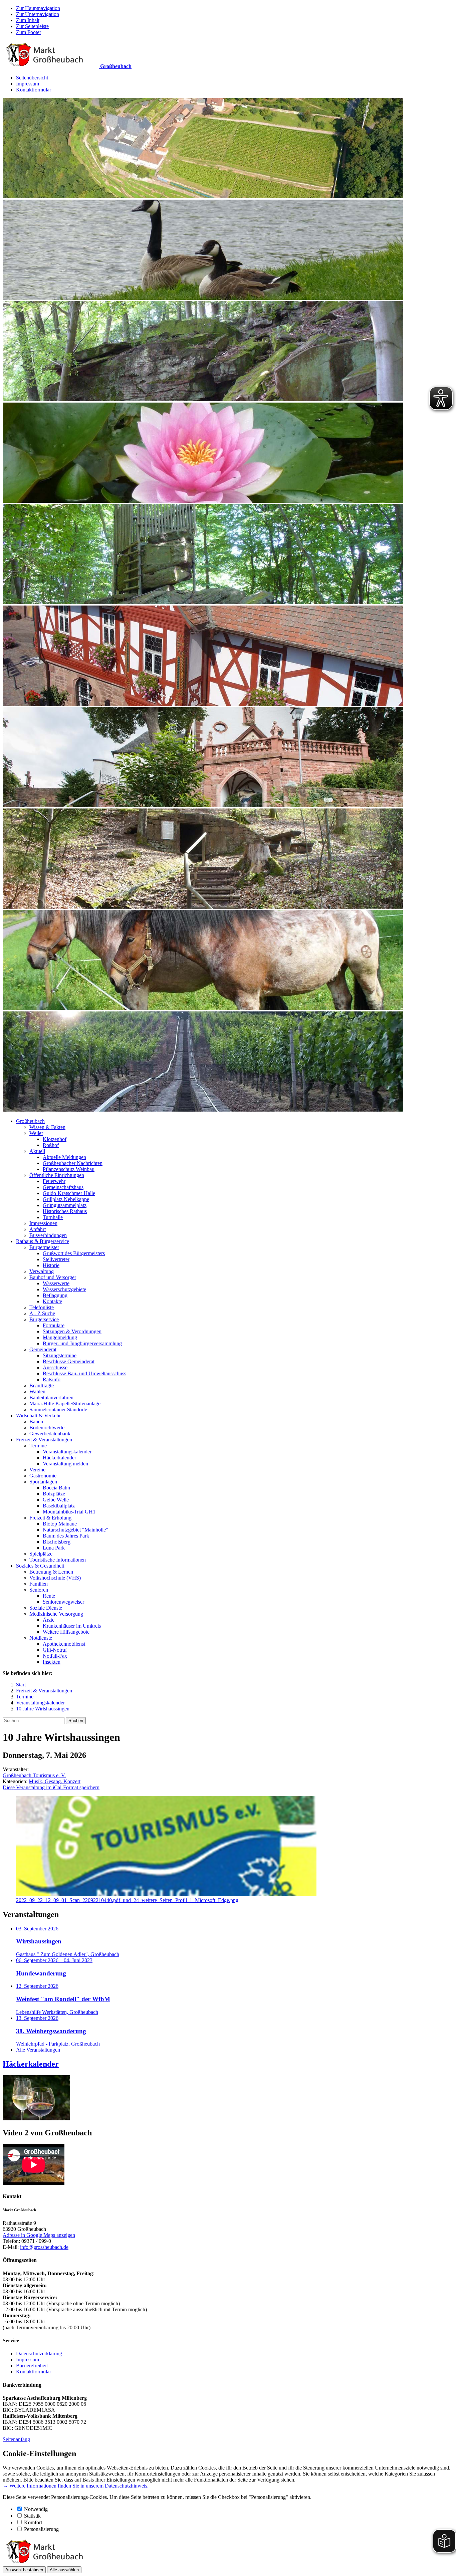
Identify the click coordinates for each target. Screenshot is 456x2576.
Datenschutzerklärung (39, 2354)
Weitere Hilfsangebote (66, 1632)
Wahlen (37, 1391)
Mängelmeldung (60, 1337)
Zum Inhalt (28, 20)
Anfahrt (38, 1229)
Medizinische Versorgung (56, 1614)
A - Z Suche (42, 1313)
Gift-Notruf (55, 1650)
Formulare (54, 1325)
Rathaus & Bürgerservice (43, 1241)
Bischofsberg (57, 1542)
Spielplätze (41, 1554)
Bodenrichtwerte (47, 1428)
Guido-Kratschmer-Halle (69, 1193)
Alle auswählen (64, 2570)
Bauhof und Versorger (53, 1277)
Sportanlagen (43, 1482)
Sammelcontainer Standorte (58, 1410)
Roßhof (51, 1145)
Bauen (36, 1422)
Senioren (39, 1590)
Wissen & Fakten (47, 1127)
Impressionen (43, 1223)
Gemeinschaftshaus (63, 1187)
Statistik (32, 2516)
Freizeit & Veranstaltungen (44, 1440)
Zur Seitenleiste (32, 26)
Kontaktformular (34, 90)
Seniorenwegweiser (63, 1602)
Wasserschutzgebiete (64, 1289)
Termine (38, 1446)
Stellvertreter (56, 1259)
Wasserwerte (56, 1283)
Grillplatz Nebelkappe (66, 1199)
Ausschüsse (55, 1367)
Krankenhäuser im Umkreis (72, 1626)
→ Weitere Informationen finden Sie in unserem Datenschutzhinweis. (76, 2486)
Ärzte (49, 1620)
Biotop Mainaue (60, 1524)
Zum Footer (29, 32)
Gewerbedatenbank (50, 1434)
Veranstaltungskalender (67, 1452)
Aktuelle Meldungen (64, 1157)
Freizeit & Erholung (50, 1518)
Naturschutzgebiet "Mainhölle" (75, 1530)
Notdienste (41, 1638)
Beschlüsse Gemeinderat (69, 1361)
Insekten (52, 1662)
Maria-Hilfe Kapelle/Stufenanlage (65, 1403)
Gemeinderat (43, 1349)
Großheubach (30, 1121)
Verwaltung (42, 1271)
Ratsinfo (52, 1379)
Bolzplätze (54, 1494)
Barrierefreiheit (32, 2366)
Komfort (33, 2522)
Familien (39, 1584)
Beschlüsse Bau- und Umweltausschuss (84, 1373)
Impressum (28, 84)
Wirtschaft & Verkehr (38, 1416)
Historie (51, 1265)
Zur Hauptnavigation (38, 8)
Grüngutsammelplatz (65, 1205)
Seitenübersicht (32, 78)
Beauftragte (42, 1385)
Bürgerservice (44, 1319)
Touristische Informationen (58, 1560)
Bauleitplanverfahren (51, 1397)
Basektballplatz (59, 1506)
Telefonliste (42, 1307)
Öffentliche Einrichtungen (57, 1175)
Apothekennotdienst (64, 1644)
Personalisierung (41, 2529)
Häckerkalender (59, 1458)
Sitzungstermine (60, 1355)
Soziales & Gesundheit (40, 1566)
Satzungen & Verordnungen (72, 1331)
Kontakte (52, 1301)
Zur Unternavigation (38, 14)
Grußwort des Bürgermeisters (74, 1253)
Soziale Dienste (46, 1608)
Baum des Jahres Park (66, 1536)
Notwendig (36, 2509)
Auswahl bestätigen (24, 2570)
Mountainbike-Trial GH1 (69, 1512)
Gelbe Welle (56, 1500)
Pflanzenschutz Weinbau (69, 1169)
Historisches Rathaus (65, 1211)
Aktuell (37, 1151)
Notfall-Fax (55, 1656)
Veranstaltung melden (65, 1464)
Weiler (36, 1133)
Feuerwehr (54, 1181)
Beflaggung (55, 1295)
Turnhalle (53, 1217)
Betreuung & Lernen (51, 1572)
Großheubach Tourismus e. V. (34, 1775)
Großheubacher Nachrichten (73, 1163)
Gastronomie (43, 1476)
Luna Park (54, 1548)
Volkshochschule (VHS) (55, 1578)
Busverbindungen (48, 1235)
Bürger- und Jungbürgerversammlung (82, 1343)
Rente (49, 1596)
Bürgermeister (44, 1247)
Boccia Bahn (56, 1488)
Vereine (37, 1470)
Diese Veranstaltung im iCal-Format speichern (51, 1787)
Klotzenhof (55, 1139)
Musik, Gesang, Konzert (55, 1781)
